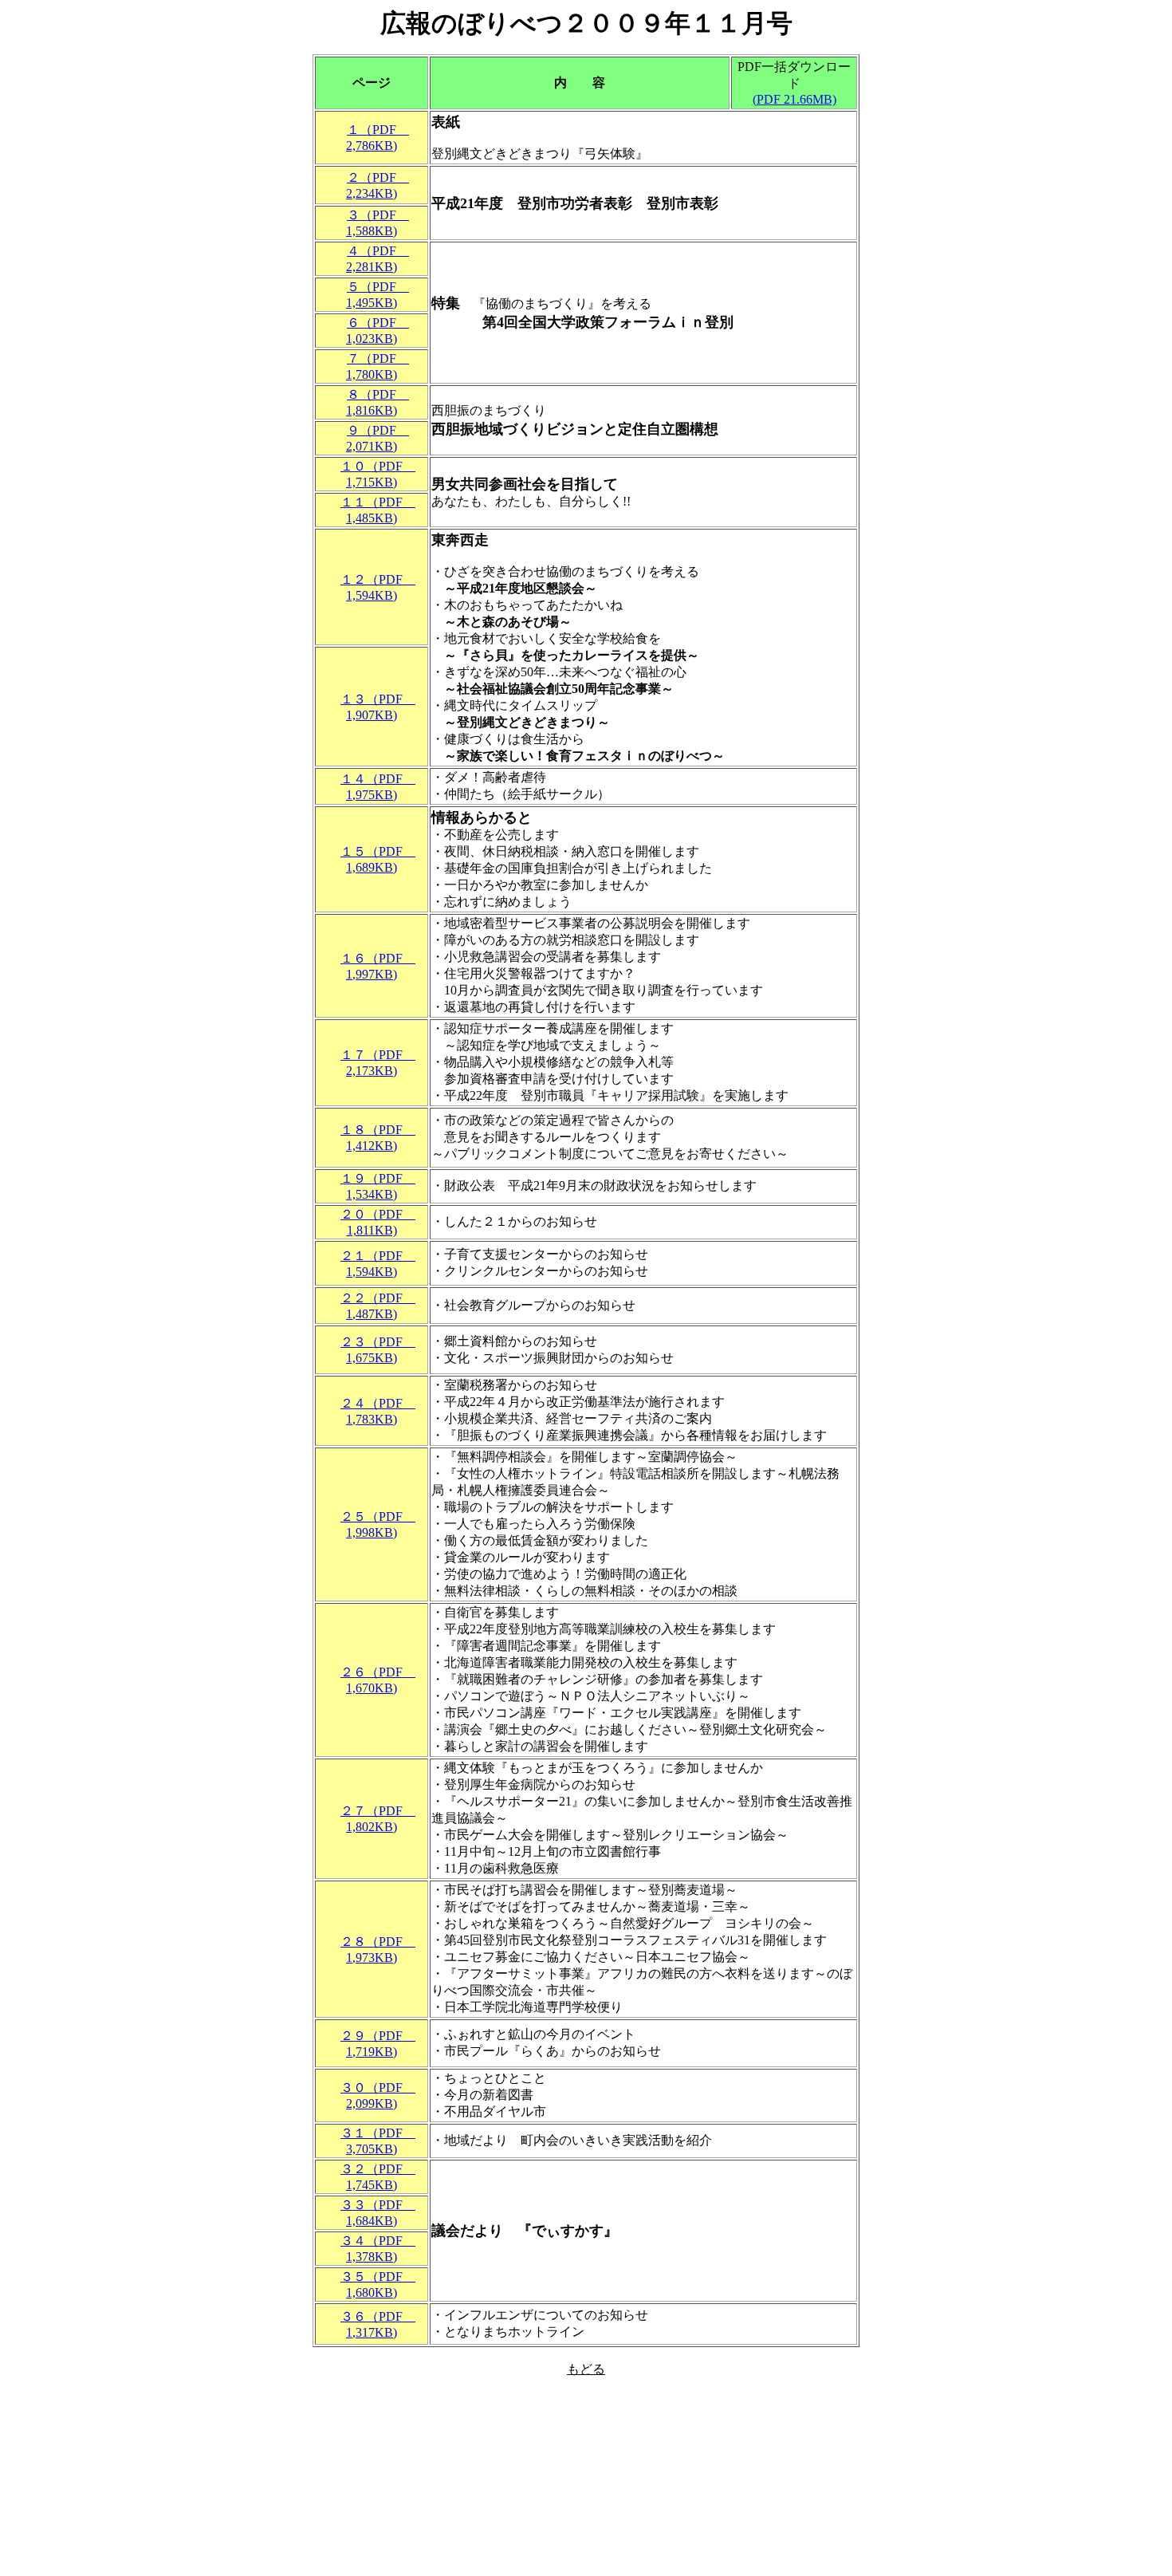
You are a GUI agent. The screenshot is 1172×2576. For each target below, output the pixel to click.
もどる (586, 2369)
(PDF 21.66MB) (794, 99)
